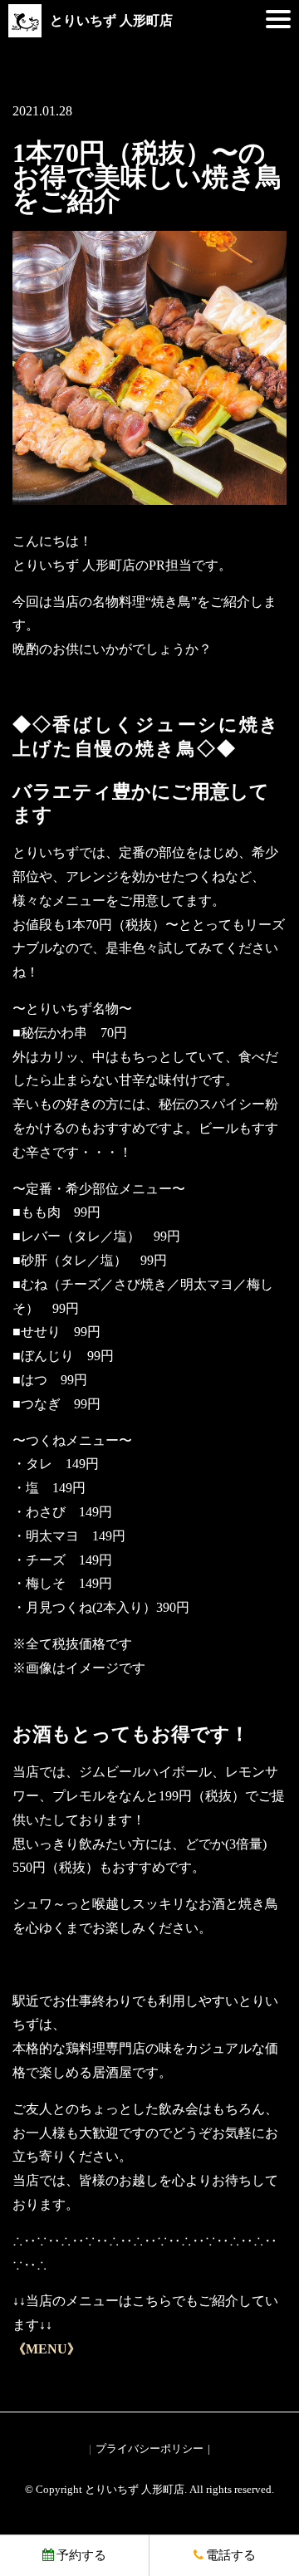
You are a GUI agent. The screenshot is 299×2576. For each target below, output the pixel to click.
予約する (81, 2555)
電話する (231, 2555)
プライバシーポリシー (149, 2449)
